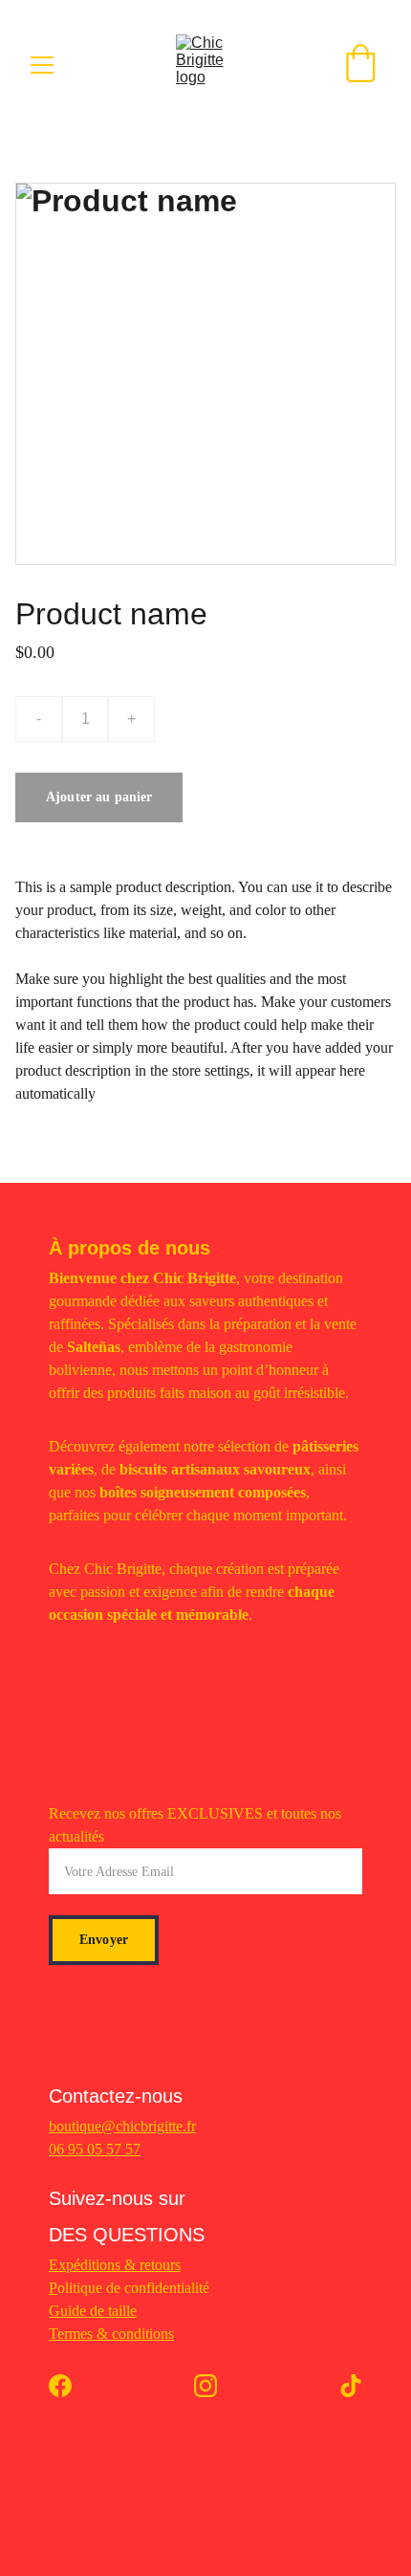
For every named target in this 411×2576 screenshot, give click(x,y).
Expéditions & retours (115, 2265)
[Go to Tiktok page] (351, 2386)
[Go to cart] (360, 65)
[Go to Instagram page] (215, 2386)
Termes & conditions (111, 2334)
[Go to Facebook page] (70, 2386)
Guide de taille (93, 2311)
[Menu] (42, 65)
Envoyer (104, 1940)
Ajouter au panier (99, 797)
